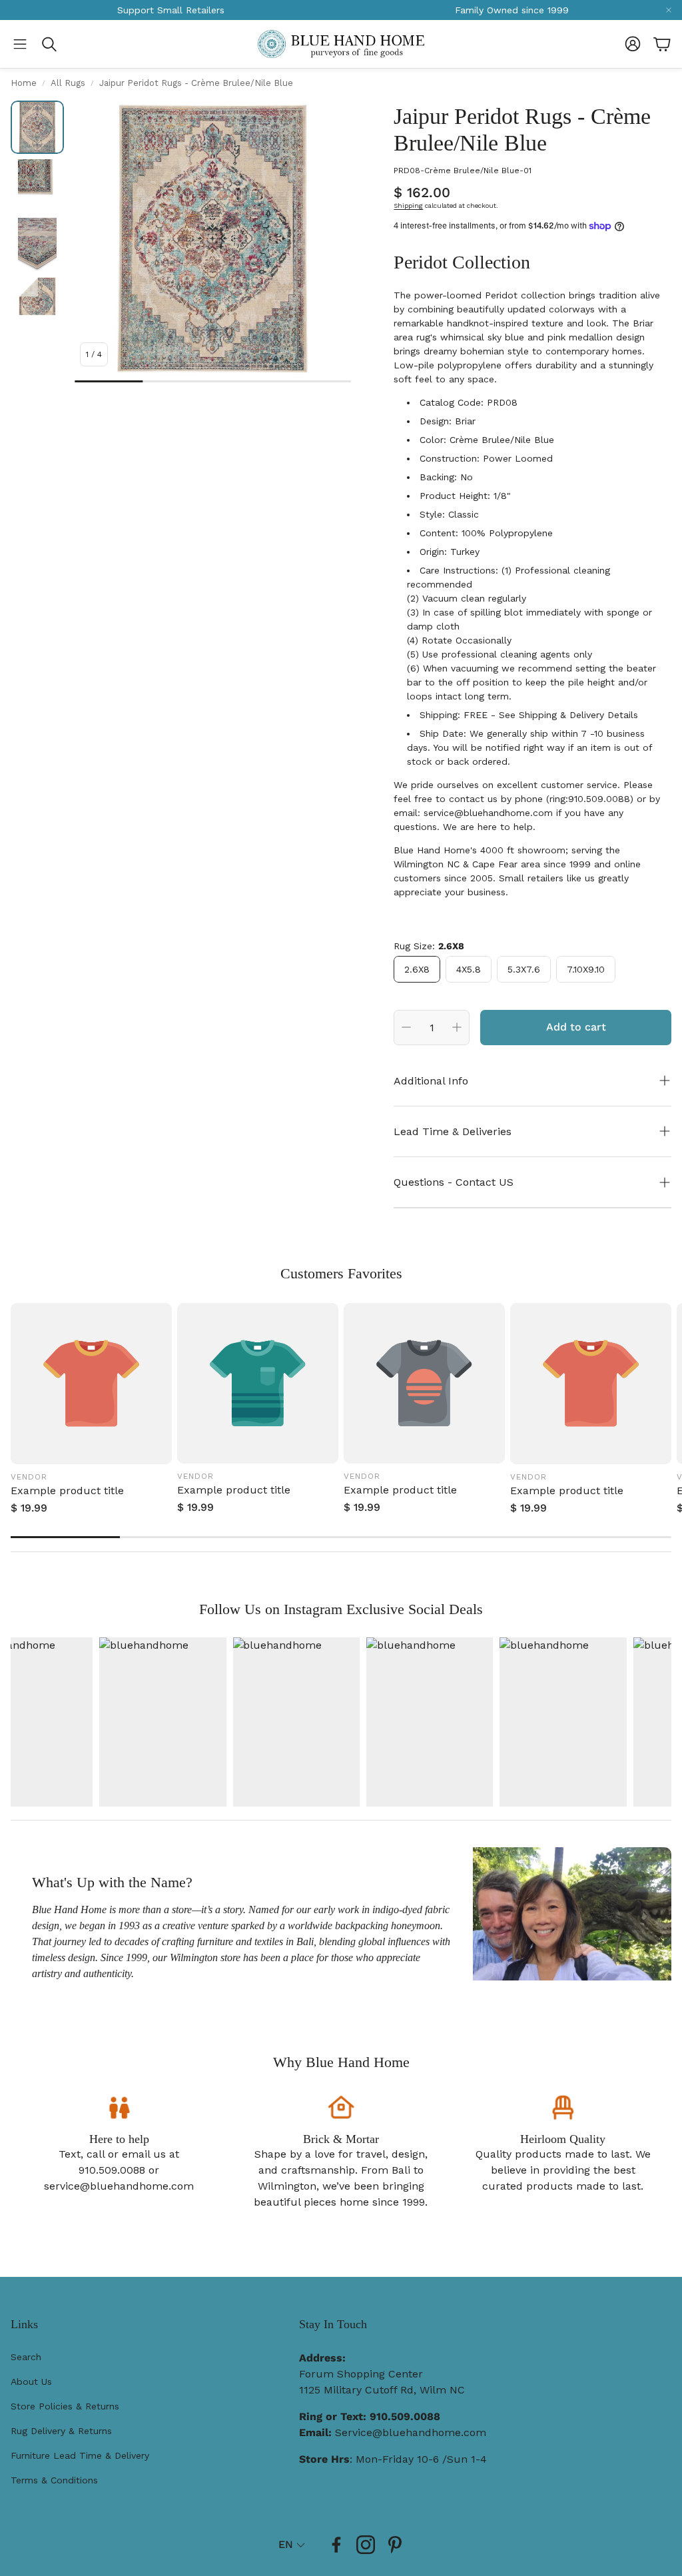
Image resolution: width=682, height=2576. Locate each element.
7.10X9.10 (586, 969)
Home (24, 83)
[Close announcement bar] (669, 10)
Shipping (408, 206)
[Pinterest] (395, 2545)
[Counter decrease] (406, 1027)
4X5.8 (469, 969)
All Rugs (68, 83)
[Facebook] (336, 2545)
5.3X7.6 (524, 969)
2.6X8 (417, 969)
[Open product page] (91, 1384)
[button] (20, 44)
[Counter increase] (457, 1027)
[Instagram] (366, 2545)
